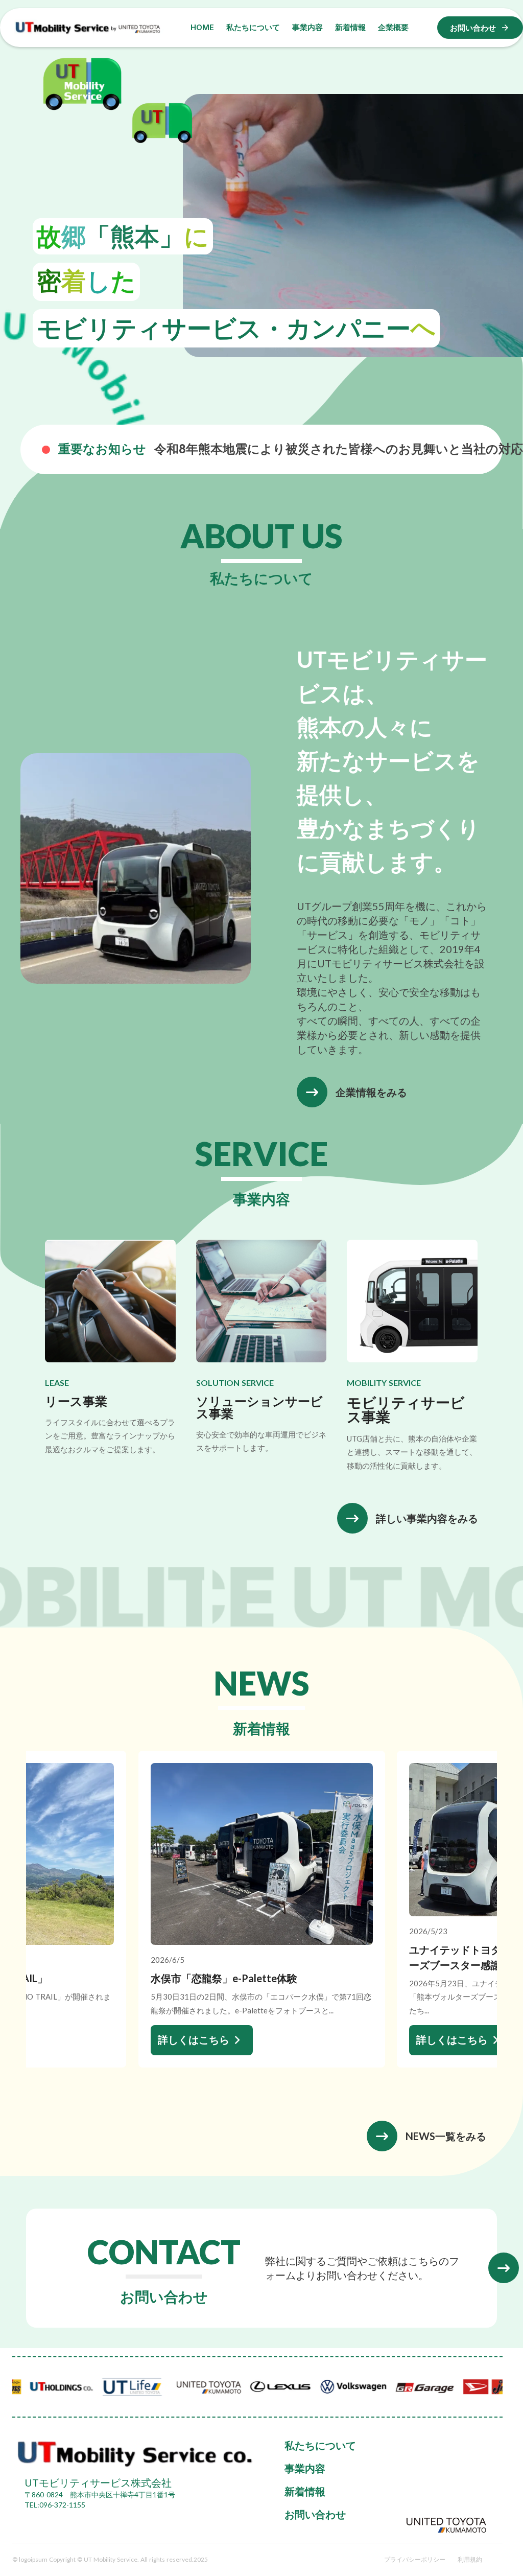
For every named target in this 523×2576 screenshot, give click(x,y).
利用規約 (470, 2559)
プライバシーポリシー (415, 2559)
